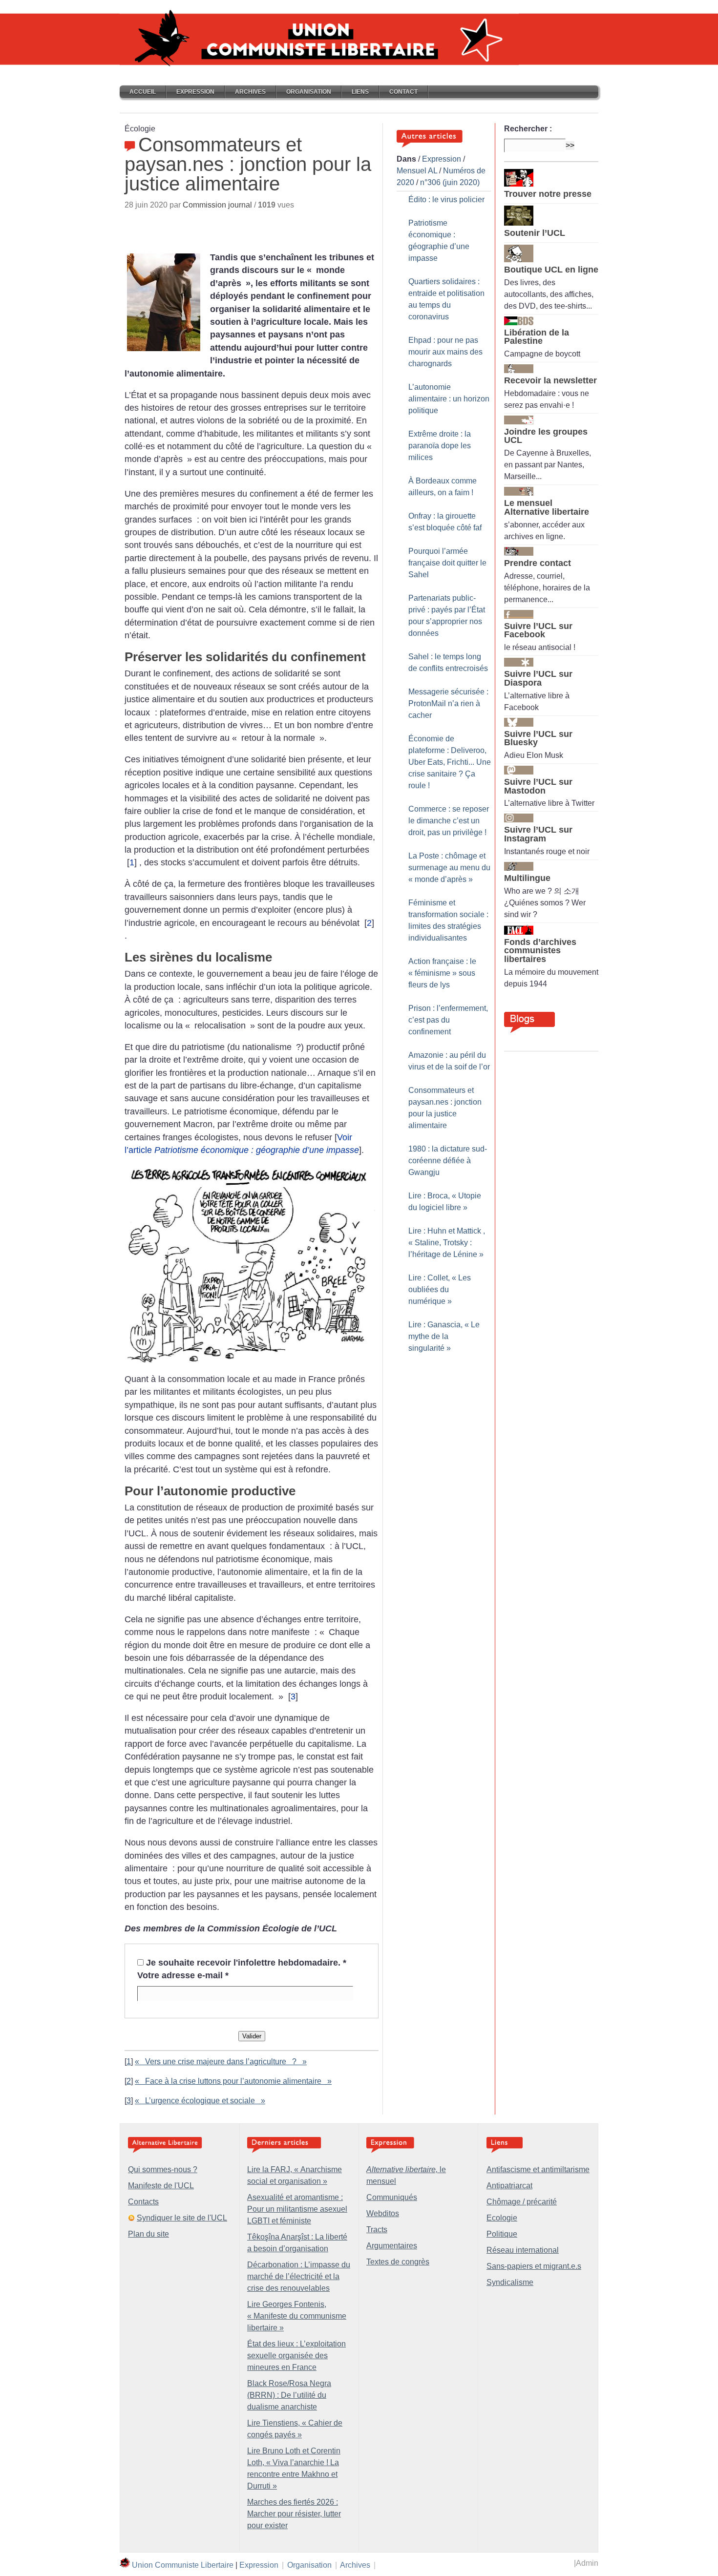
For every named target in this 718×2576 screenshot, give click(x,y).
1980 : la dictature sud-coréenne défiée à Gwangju (448, 1161)
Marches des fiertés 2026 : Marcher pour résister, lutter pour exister (294, 2514)
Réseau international (523, 2250)
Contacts (143, 2202)
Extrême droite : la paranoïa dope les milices (440, 446)
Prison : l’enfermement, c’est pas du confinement (448, 1020)
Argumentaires (392, 2246)
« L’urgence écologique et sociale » (200, 2101)
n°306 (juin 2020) (450, 182)
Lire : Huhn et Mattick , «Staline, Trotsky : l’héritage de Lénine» (447, 1243)
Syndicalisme (510, 2282)
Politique (502, 2234)
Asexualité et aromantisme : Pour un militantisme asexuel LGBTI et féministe (297, 2209)
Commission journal (217, 205)
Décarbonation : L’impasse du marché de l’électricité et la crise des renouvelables (299, 2276)
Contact (403, 92)
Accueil (143, 92)
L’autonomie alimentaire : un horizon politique (449, 399)
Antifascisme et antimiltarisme (538, 2169)
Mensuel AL (417, 171)
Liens (360, 92)
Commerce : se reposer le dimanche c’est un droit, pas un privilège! (449, 821)
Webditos (383, 2213)
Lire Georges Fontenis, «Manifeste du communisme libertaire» (297, 2316)
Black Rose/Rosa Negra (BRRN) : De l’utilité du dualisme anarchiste (289, 2395)
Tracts (377, 2230)
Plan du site (148, 2234)
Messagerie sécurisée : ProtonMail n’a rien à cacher (448, 703)
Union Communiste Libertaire (183, 2565)
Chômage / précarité (522, 2202)
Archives (250, 92)
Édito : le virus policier (446, 199)
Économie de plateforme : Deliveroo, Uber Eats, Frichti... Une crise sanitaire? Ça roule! (450, 762)
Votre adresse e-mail (183, 1975)
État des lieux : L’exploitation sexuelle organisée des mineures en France (296, 2356)
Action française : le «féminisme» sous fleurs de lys (442, 973)
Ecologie (502, 2218)
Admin (587, 2563)
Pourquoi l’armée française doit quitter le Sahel (447, 563)
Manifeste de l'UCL (161, 2186)
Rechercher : (528, 129)
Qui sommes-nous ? (163, 2169)
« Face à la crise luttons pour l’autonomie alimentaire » (233, 2081)
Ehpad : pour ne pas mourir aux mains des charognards (445, 352)
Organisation (309, 92)
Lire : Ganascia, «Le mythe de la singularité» (444, 1336)
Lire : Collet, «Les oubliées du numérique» (440, 1289)
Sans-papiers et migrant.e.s (534, 2266)
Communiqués (392, 2197)
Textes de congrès (398, 2262)
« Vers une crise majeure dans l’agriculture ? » (221, 2062)
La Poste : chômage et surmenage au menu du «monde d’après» (449, 868)
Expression (195, 92)
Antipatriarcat (509, 2186)
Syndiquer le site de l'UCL (182, 2218)
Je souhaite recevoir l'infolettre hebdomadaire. (246, 1963)
